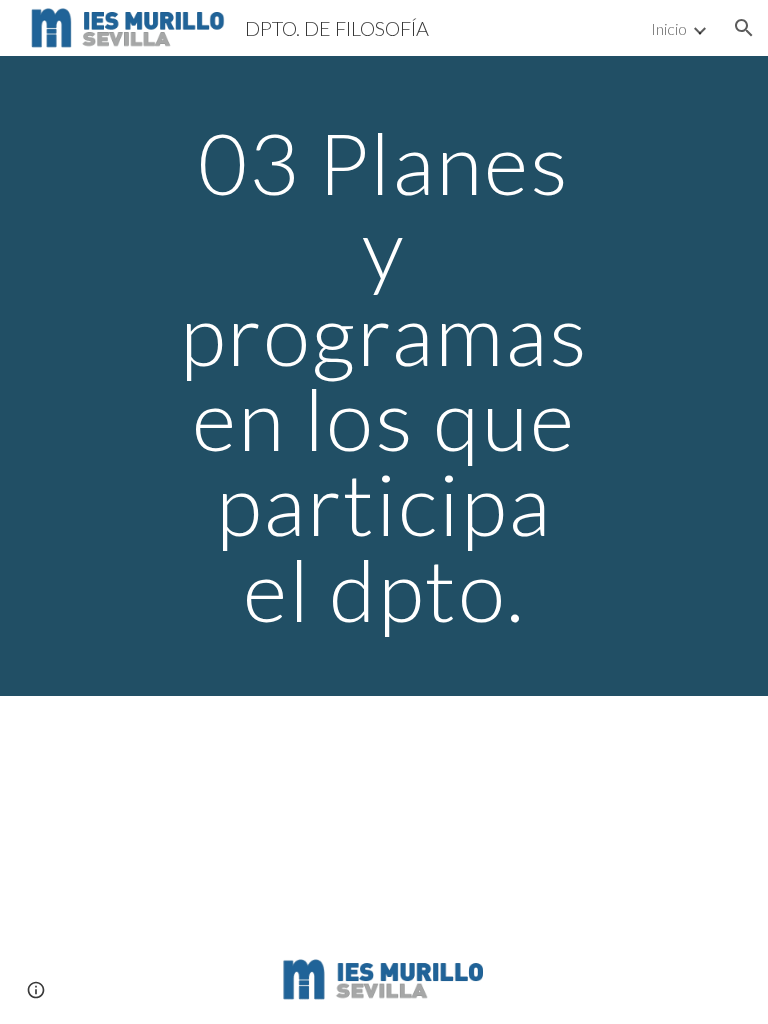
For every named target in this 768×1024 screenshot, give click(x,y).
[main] (383, 376)
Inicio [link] (669, 28)
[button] (744, 28)
